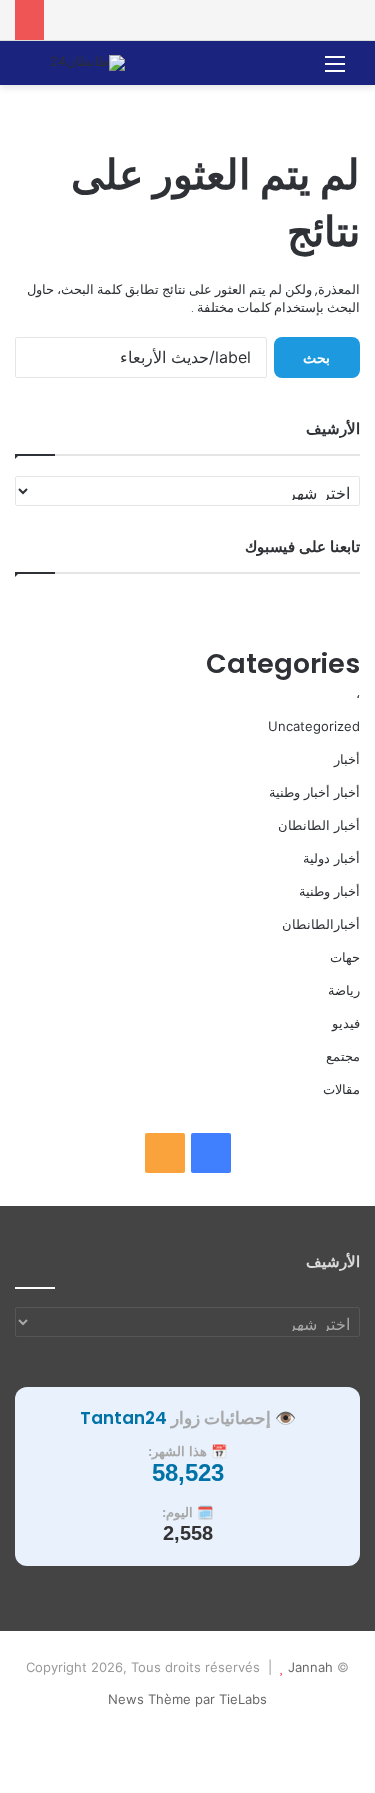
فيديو (346, 1023)
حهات (345, 957)
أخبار (347, 759)
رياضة (344, 990)
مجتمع (343, 1056)
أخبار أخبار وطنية (314, 792)
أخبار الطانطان (319, 825)
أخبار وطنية (329, 891)
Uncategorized (314, 726)
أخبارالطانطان (321, 924)
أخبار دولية (331, 858)
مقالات (341, 1089)
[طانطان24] (87, 63)
